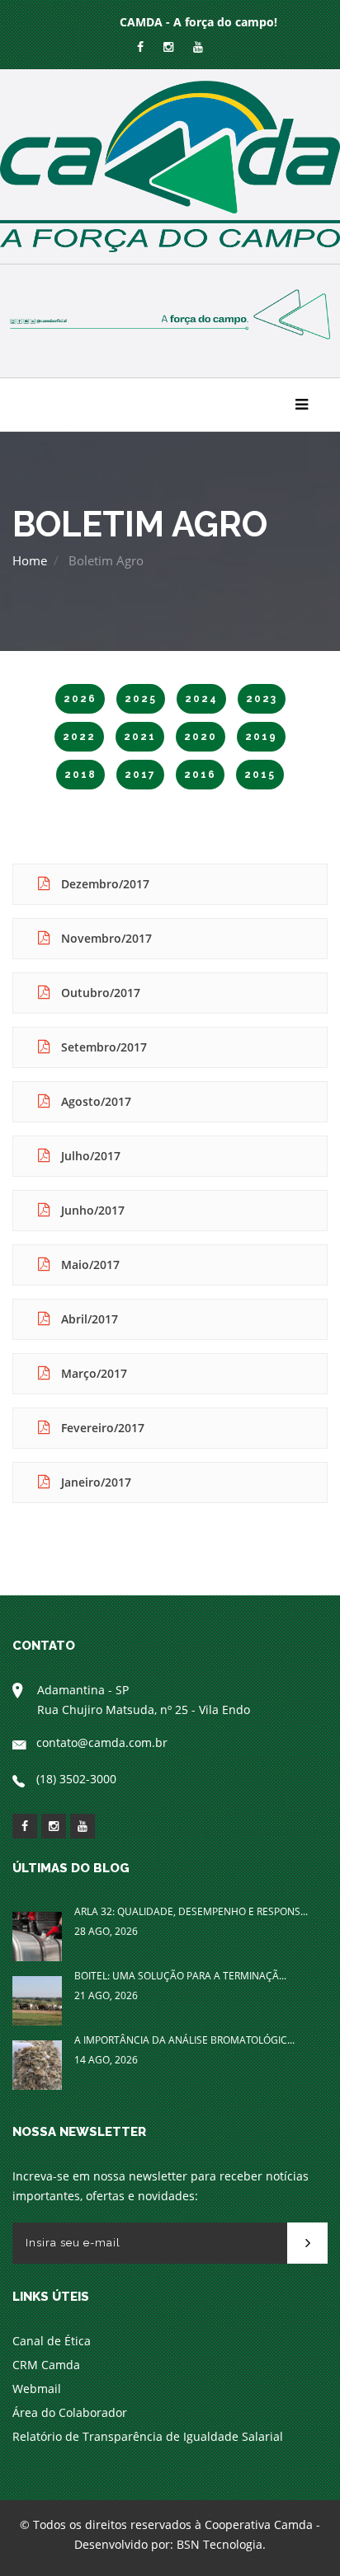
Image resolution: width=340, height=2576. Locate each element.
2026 (80, 699)
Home (30, 560)
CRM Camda (46, 2365)
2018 (80, 775)
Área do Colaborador (70, 2412)
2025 (141, 699)
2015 (260, 775)
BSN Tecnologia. (221, 2544)
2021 (140, 737)
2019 (261, 737)
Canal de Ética (52, 2341)
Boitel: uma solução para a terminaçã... (180, 1976)
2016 (200, 775)
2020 (201, 737)
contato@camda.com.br (102, 1742)
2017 (140, 775)
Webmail (37, 2389)
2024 (201, 699)
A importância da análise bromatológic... (184, 2040)
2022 (79, 737)
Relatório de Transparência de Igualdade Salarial (148, 2436)
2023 (262, 699)
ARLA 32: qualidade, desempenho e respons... (191, 1911)
